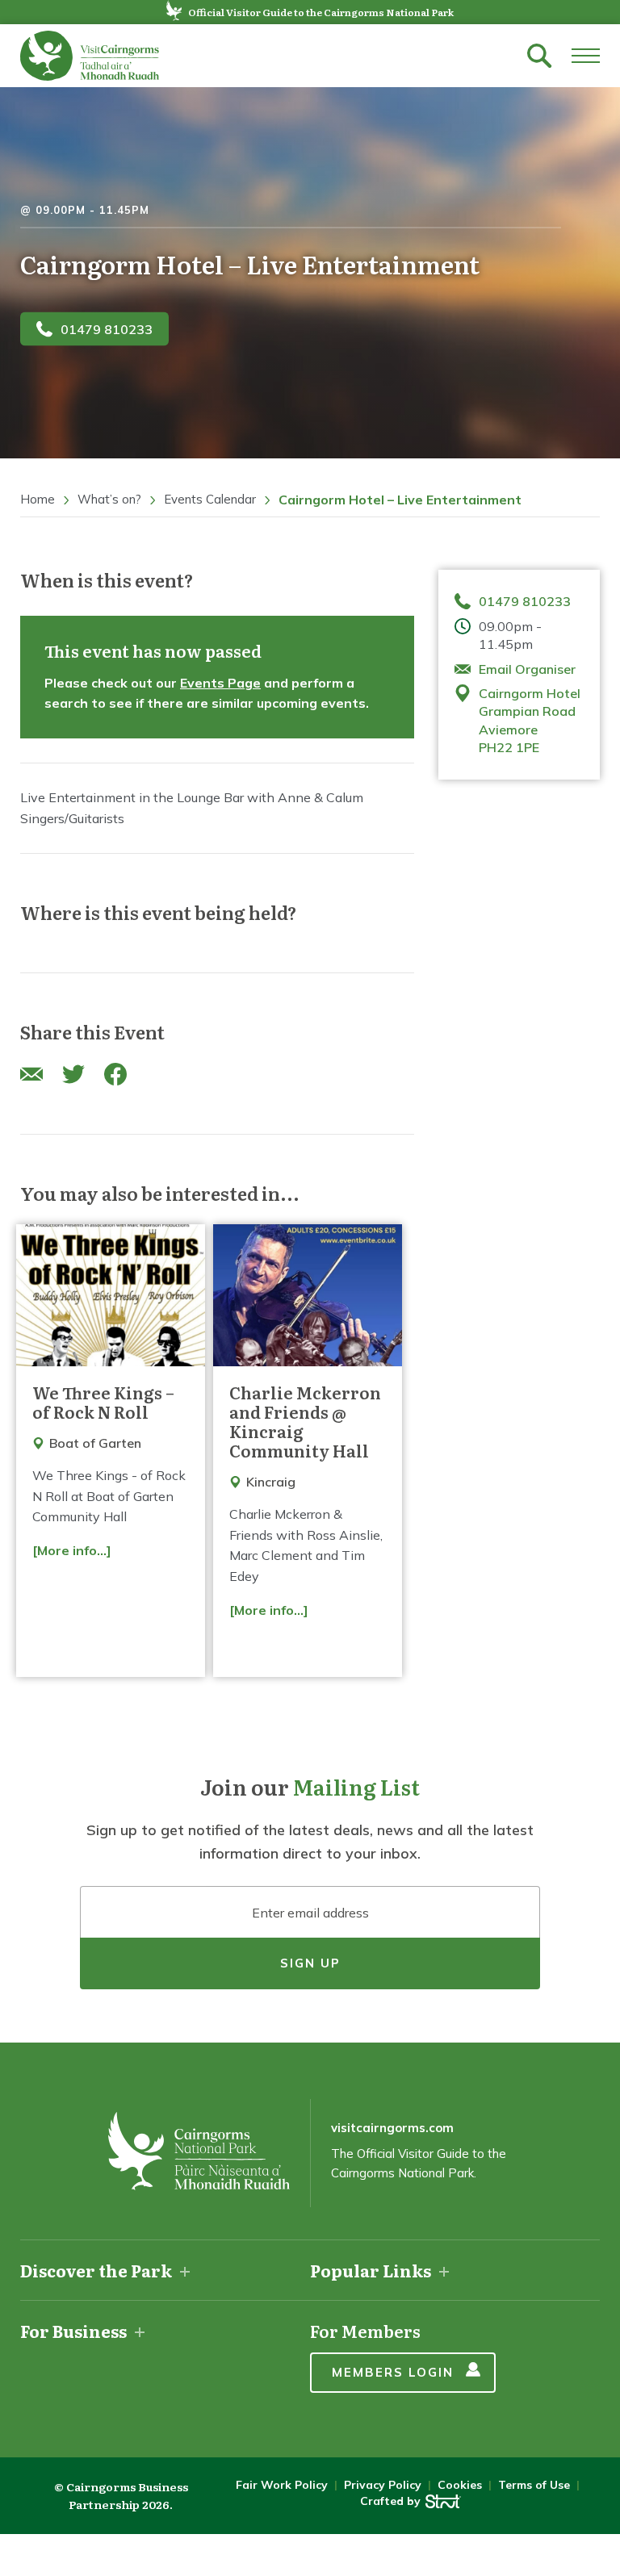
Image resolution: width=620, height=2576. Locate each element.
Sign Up (310, 1963)
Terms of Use (534, 2485)
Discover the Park (96, 2270)
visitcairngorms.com (392, 2128)
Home (38, 499)
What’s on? (109, 499)
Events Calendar (210, 499)
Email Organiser (527, 669)
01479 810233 (107, 328)
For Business (73, 2331)
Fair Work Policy (282, 2485)
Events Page (220, 683)
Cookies (460, 2485)
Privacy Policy (383, 2485)
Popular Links (371, 2270)
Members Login (393, 2372)
